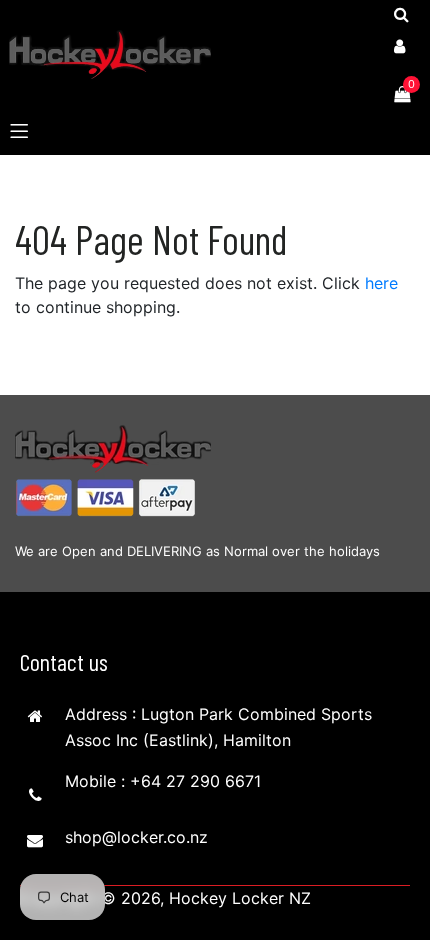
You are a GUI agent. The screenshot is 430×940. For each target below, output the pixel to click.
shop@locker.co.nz (136, 837)
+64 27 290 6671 (195, 781)
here (381, 283)
